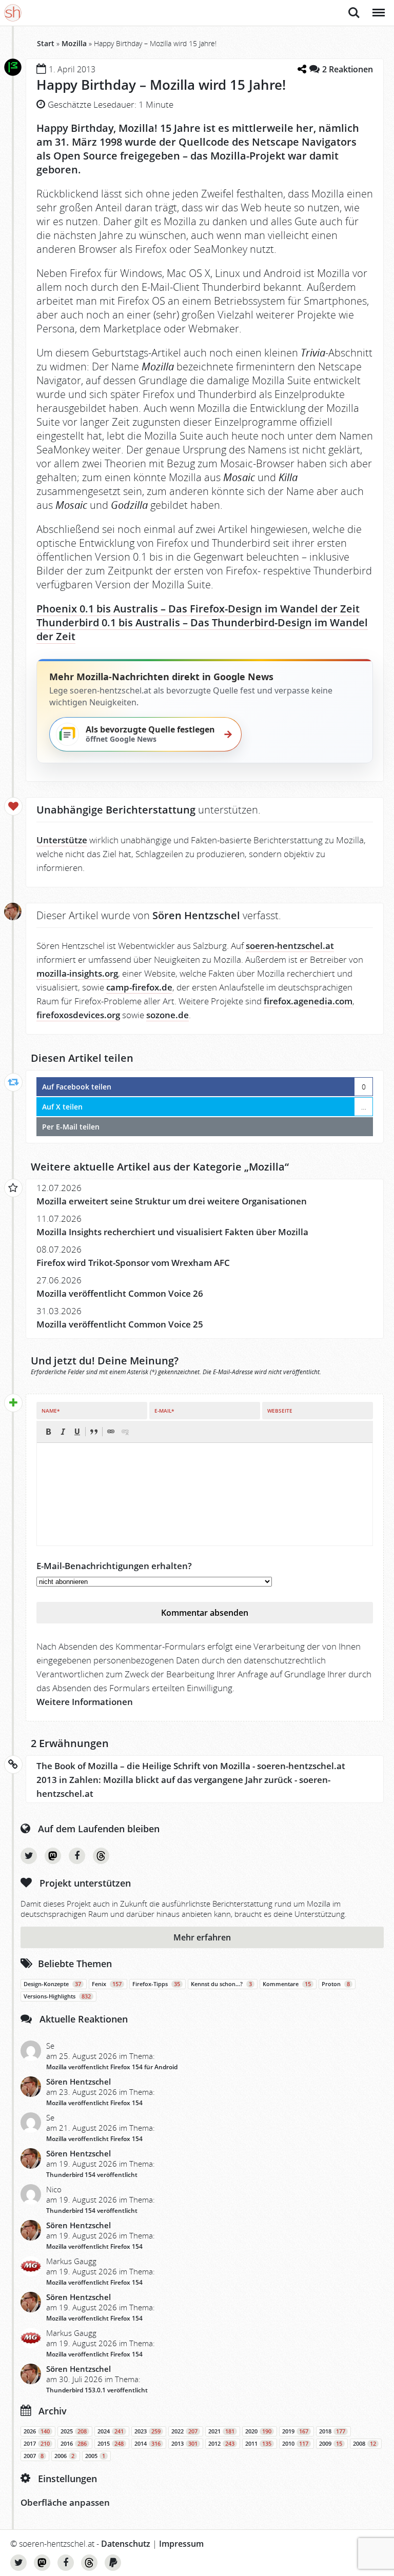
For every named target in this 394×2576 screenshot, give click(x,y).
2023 (147, 2431)
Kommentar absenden (205, 1613)
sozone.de (168, 1015)
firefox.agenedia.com (308, 1001)
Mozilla (74, 43)
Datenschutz (126, 2544)
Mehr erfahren (202, 1937)
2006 (64, 2456)
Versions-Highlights (57, 1996)
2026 (37, 2431)
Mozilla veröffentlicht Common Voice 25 (120, 1324)
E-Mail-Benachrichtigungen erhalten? (114, 1566)
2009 (331, 2444)
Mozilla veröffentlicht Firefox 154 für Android (112, 2067)
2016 (74, 2444)
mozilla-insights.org (77, 973)
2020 (258, 2431)
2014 (147, 2444)
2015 (111, 2444)
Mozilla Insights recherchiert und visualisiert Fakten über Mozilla (172, 1232)
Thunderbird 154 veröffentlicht (92, 2175)
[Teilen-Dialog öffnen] (302, 69)
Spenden (113, 2563)
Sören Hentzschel (78, 2082)
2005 (95, 2456)
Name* (51, 1411)
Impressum (181, 2544)
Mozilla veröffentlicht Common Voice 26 (120, 1293)
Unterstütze (62, 840)
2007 (34, 2456)
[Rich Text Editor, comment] (205, 1494)
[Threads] (101, 1856)
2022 (184, 2431)
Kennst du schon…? (221, 1984)
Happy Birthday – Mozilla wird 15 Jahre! (161, 85)
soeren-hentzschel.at (290, 946)
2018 (332, 2431)
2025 (74, 2431)
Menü (378, 7)
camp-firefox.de (139, 987)
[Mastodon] (53, 1856)
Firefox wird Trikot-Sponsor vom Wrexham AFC (133, 1263)
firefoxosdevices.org (78, 1015)
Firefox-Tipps (156, 1984)
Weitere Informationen (85, 1702)
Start (46, 43)
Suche (354, 7)
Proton (336, 1984)
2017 (37, 2444)
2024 (111, 2431)
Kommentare (287, 1984)
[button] (48, 1432)
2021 (221, 2431)
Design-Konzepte (52, 1984)
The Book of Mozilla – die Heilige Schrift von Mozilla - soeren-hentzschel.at (191, 1766)
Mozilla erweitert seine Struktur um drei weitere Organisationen (172, 1201)
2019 (295, 2431)
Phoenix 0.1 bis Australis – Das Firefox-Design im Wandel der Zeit (198, 609)
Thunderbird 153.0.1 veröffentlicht (97, 2390)
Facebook (77, 1856)
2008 (365, 2444)
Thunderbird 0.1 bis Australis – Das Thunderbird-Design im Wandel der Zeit (202, 629)
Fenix (107, 1984)
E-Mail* (164, 1411)
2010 (295, 2444)
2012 (221, 2444)
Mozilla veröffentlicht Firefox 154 (94, 2103)
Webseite (280, 1411)
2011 (258, 2444)
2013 (184, 2444)
